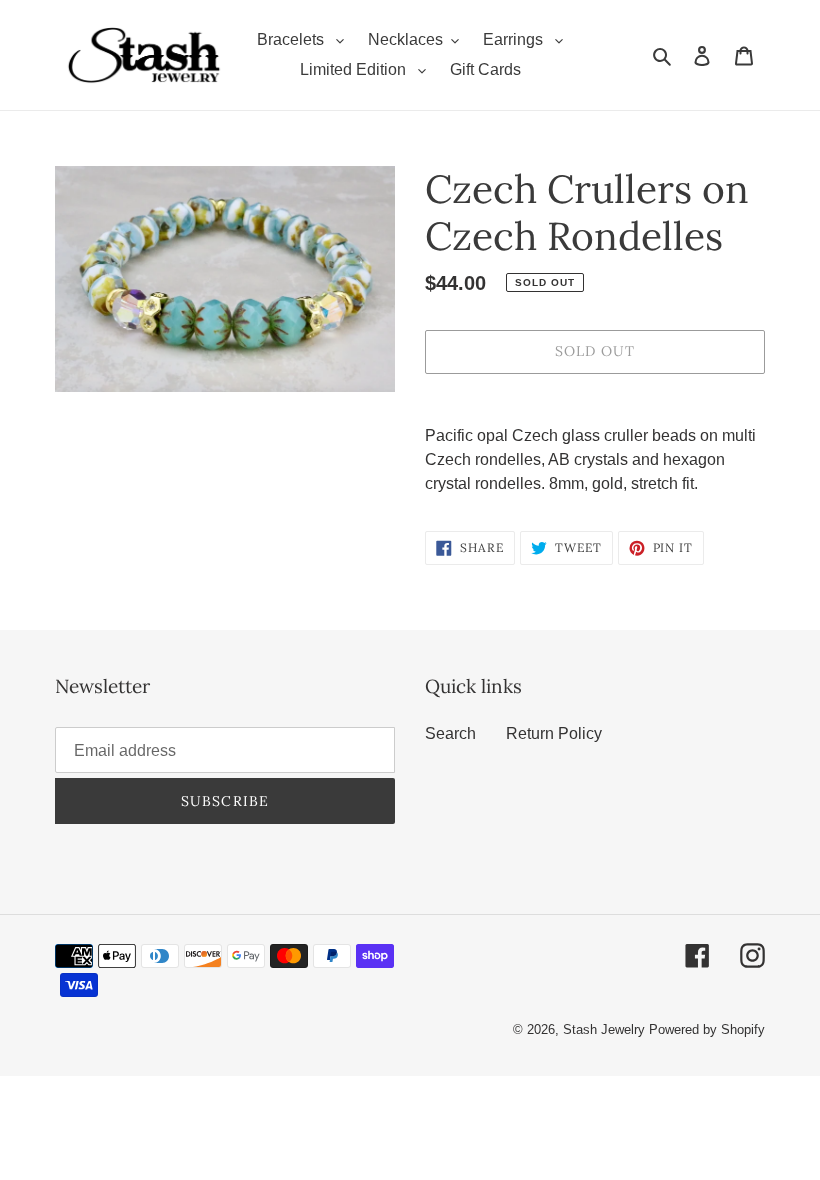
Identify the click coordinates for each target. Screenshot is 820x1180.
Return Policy (554, 733)
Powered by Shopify (707, 1029)
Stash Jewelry (606, 1029)
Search (450, 733)
